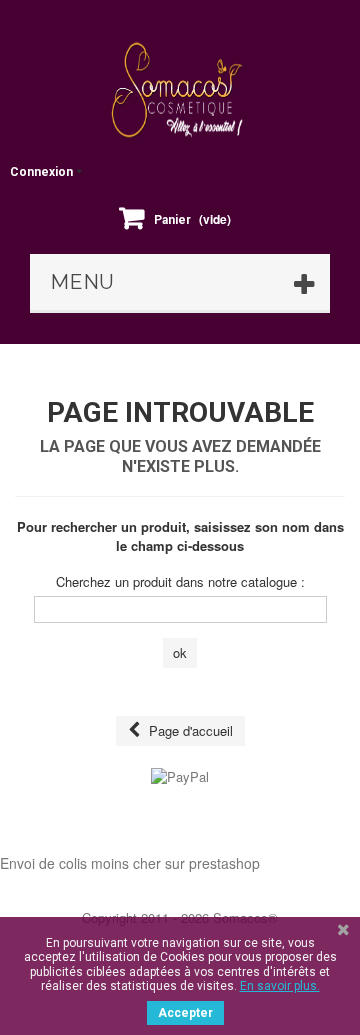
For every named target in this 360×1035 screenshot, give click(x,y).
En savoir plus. (280, 986)
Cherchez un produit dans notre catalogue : (180, 582)
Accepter (185, 1013)
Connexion (41, 172)
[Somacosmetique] (180, 90)
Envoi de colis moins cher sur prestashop (130, 863)
